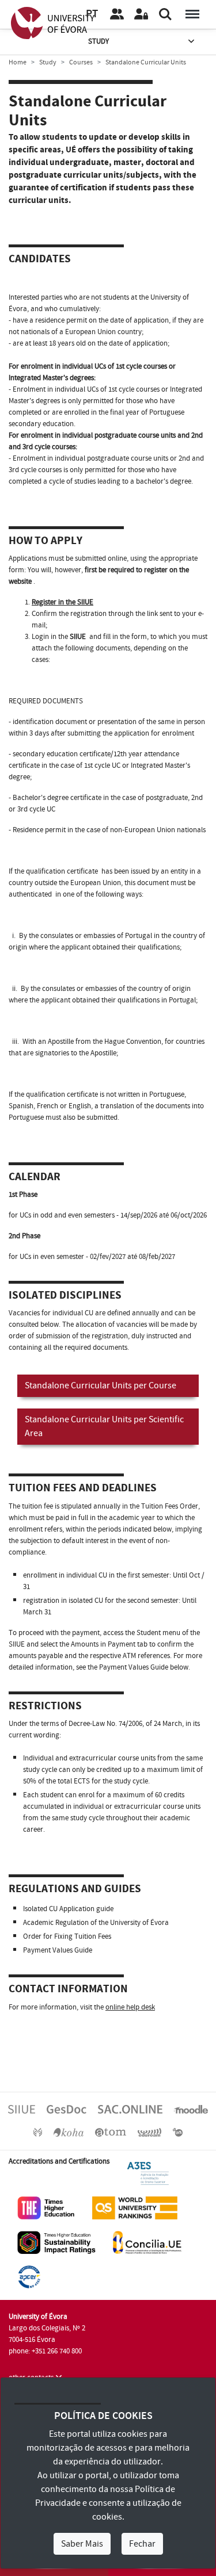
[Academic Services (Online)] (130, 2109)
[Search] (165, 14)
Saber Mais (82, 2544)
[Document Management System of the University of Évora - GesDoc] (67, 2109)
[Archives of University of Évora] (111, 2132)
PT (92, 14)
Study (98, 41)
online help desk (130, 2007)
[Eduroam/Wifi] (150, 2132)
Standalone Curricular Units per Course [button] (101, 1385)
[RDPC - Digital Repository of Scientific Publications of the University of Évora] (38, 2132)
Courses (81, 62)
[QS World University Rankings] (135, 2207)
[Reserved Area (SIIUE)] (141, 14)
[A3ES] (148, 2173)
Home (18, 62)
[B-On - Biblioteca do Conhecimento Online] (178, 2132)
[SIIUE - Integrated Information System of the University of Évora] (22, 2109)
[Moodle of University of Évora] (191, 2109)
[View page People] (117, 14)
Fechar (142, 2544)
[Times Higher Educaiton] (46, 2207)
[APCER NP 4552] (29, 2276)
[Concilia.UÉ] (147, 2242)
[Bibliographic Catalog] (69, 2132)
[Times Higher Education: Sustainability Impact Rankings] (56, 2242)
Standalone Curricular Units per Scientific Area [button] (104, 1426)
